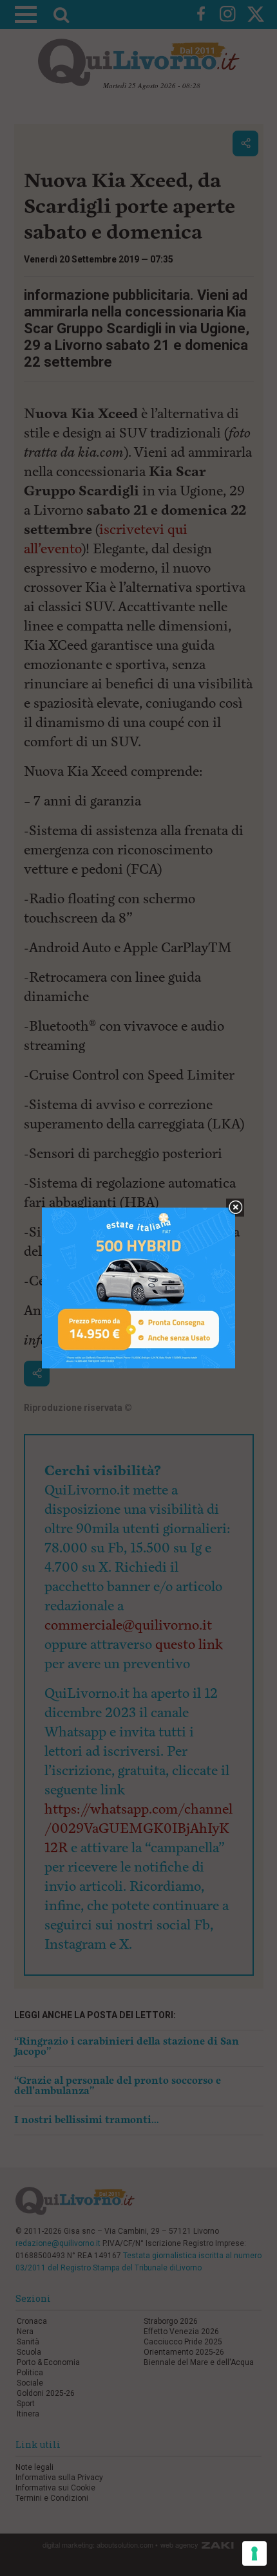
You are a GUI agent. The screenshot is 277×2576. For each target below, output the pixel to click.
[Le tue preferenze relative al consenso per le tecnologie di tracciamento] (254, 2553)
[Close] (235, 1208)
